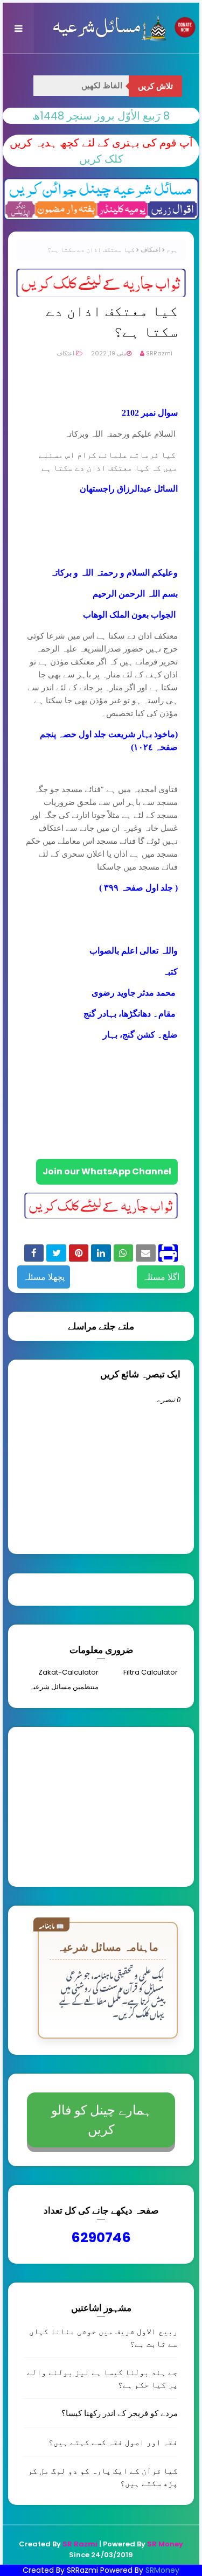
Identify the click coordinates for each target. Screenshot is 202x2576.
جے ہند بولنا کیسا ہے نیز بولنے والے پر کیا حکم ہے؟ (102, 2378)
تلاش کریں (155, 86)
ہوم (172, 250)
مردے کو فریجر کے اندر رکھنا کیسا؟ (120, 2413)
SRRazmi (159, 353)
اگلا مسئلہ (161, 1277)
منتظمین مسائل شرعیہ (64, 1687)
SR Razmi (80, 2544)
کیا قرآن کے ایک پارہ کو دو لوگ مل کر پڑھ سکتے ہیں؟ (103, 2477)
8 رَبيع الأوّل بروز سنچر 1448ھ (101, 116)
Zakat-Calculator (68, 1672)
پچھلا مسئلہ (44, 1277)
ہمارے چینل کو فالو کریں (101, 2120)
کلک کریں (101, 159)
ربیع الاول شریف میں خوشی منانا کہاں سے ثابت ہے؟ (103, 2337)
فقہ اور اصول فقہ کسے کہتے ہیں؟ (113, 2442)
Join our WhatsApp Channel (107, 1171)
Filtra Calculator (151, 1672)
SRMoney (162, 2570)
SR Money (165, 2544)
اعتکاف (151, 250)
